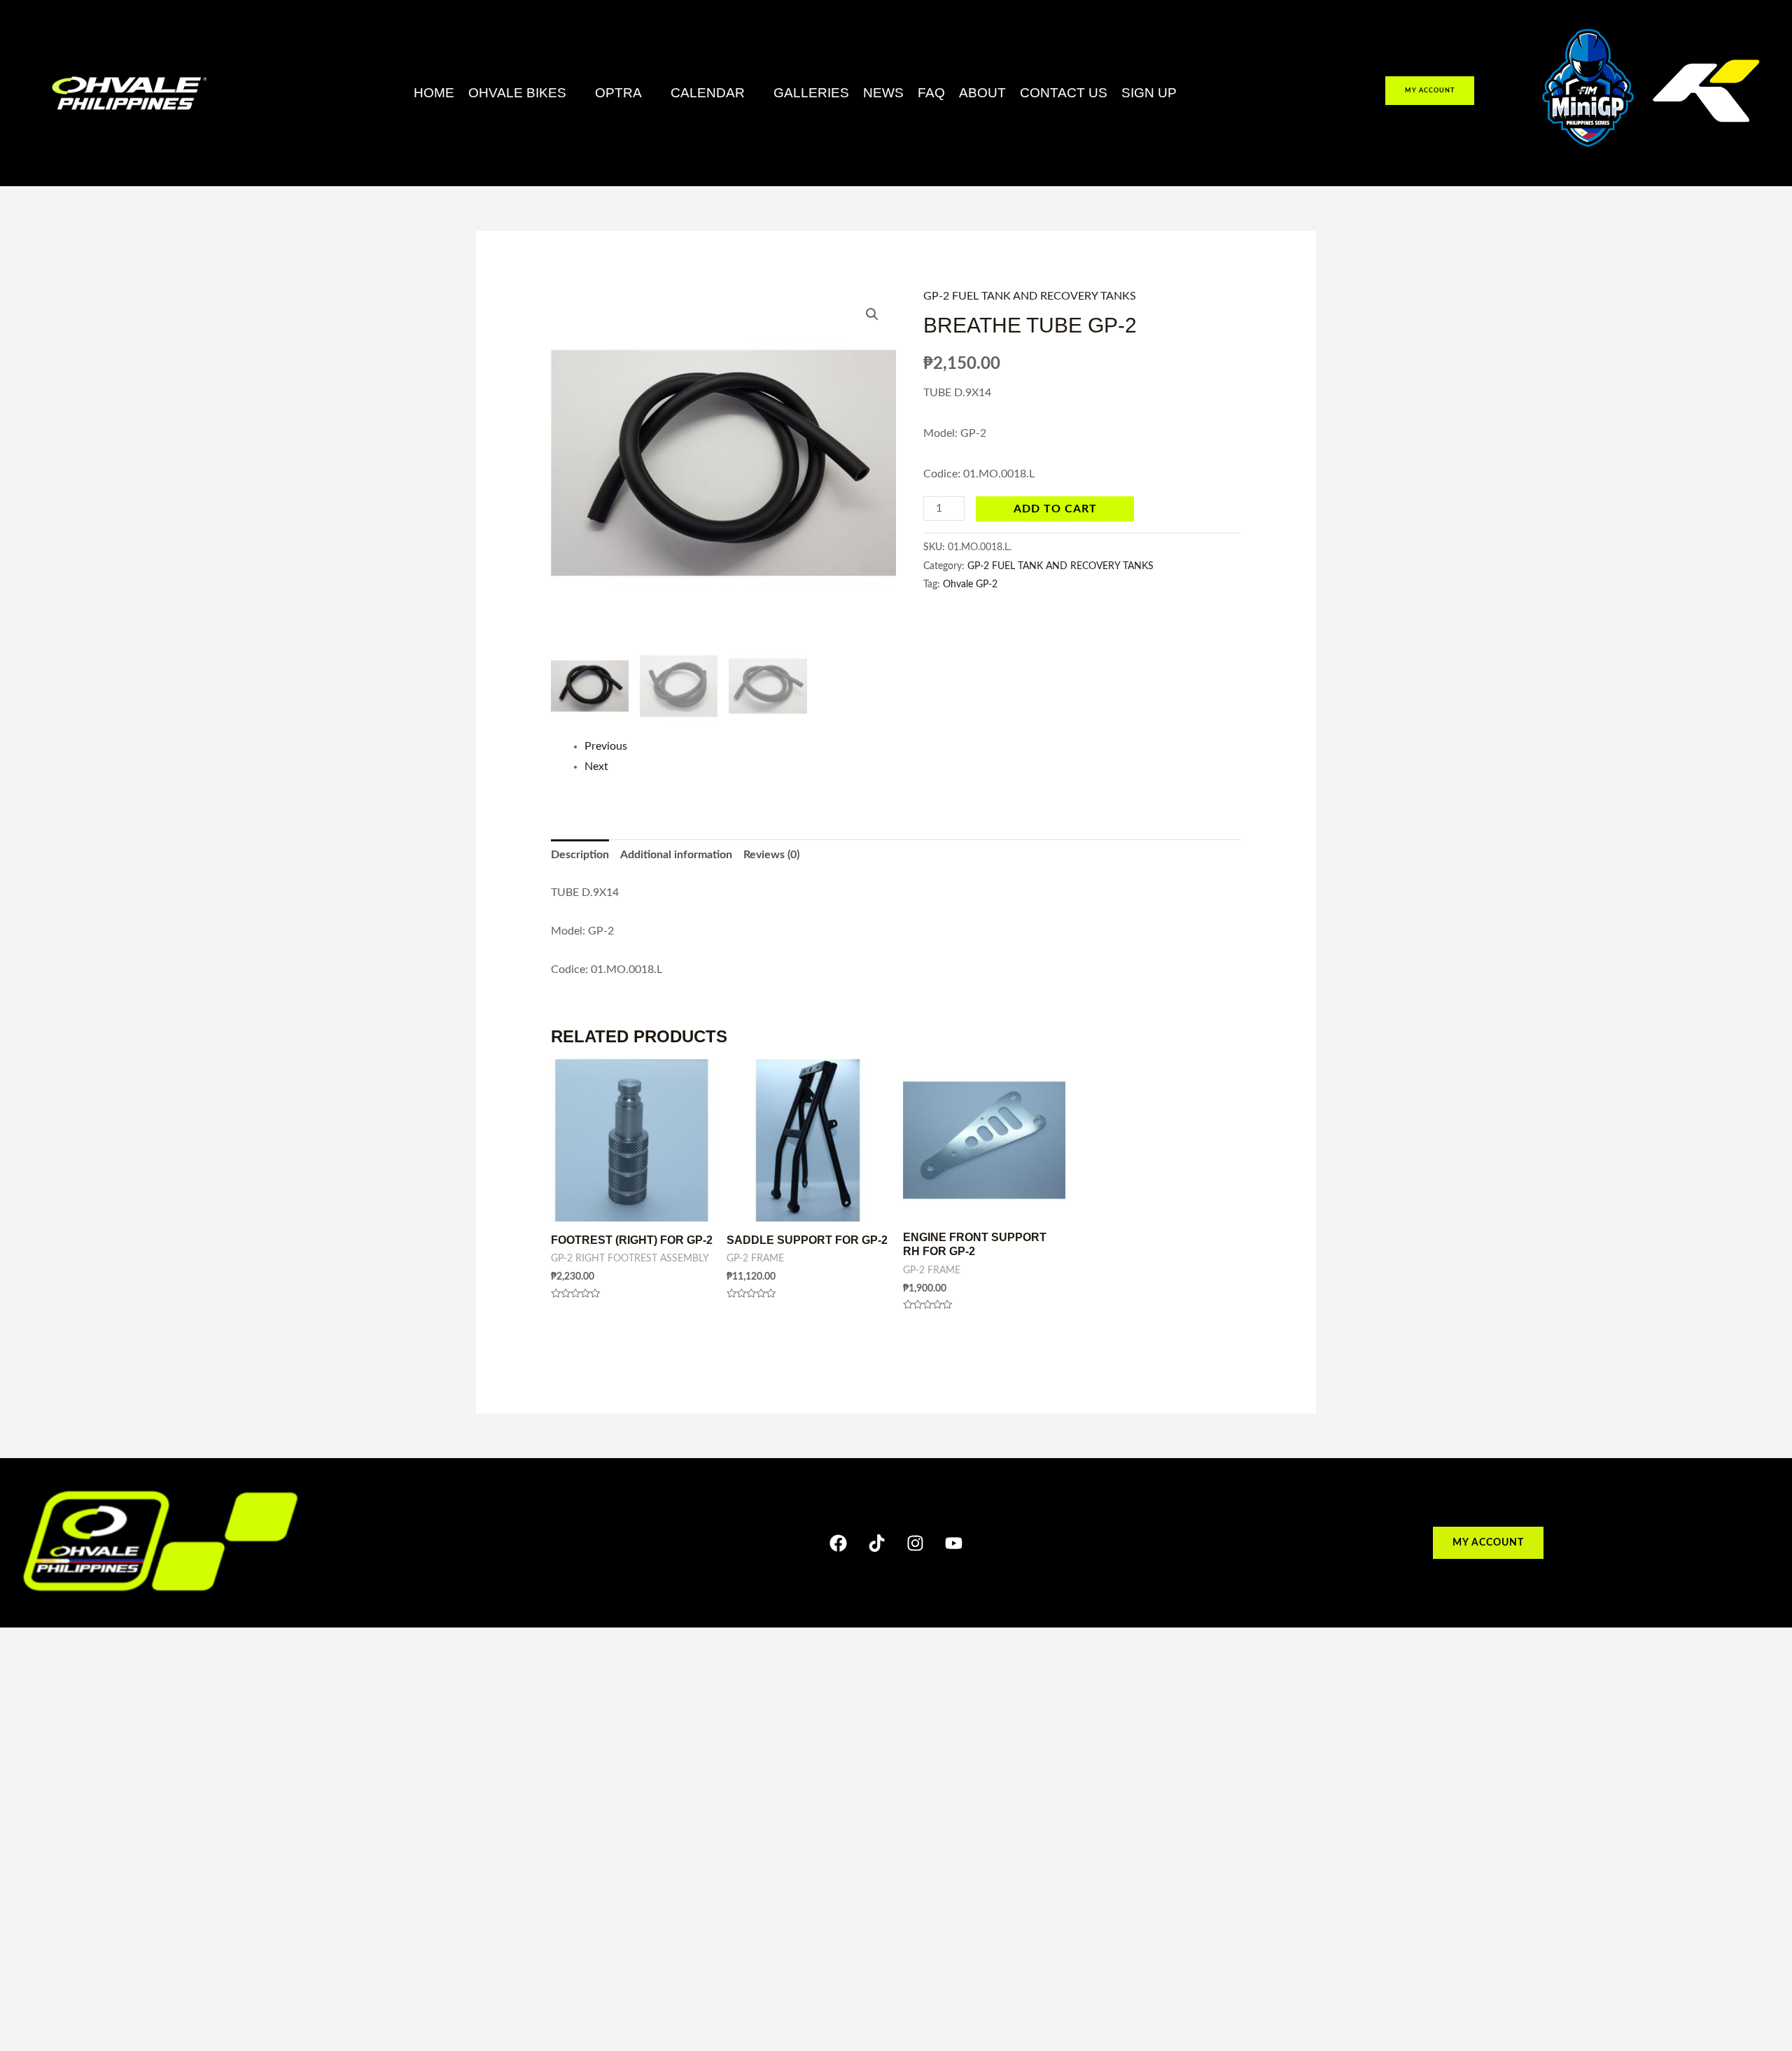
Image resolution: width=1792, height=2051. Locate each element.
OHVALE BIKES (517, 93)
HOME (434, 93)
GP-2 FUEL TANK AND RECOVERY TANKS (1030, 296)
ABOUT (982, 93)
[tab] (580, 855)
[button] (525, 93)
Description (580, 855)
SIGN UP (1149, 93)
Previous (606, 746)
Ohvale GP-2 (970, 584)
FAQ (931, 93)
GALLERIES (811, 93)
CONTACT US (1064, 93)
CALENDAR (708, 93)
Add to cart (1055, 509)
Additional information (676, 855)
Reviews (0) (771, 855)
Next (596, 766)
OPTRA (618, 93)
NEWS (883, 93)
